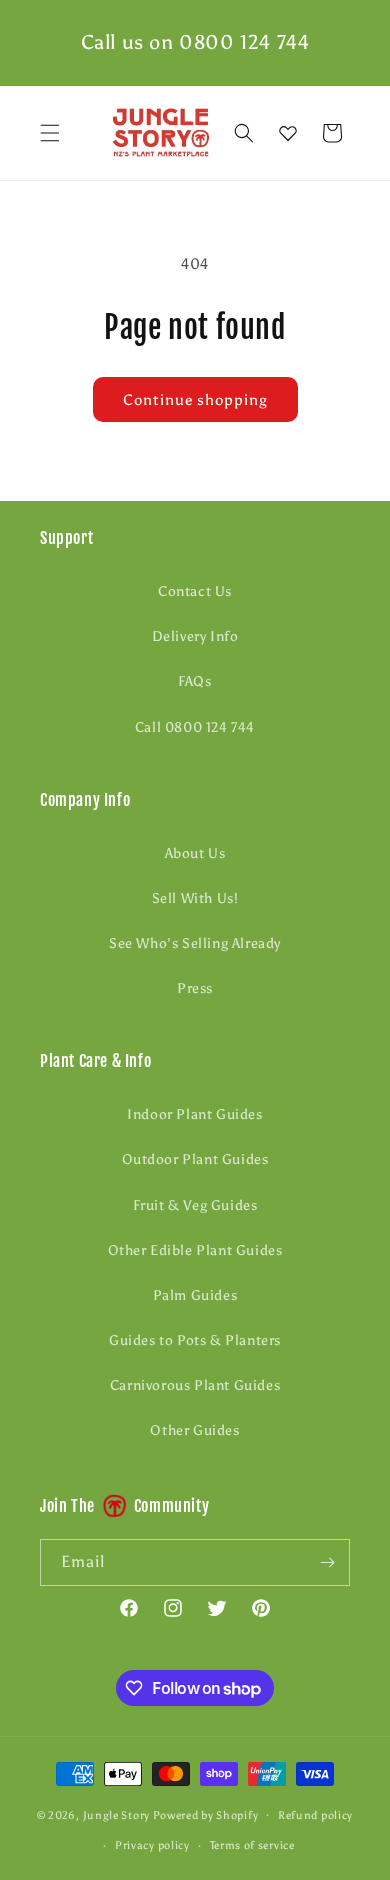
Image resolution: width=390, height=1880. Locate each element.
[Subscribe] (327, 1562)
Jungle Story (118, 1814)
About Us (195, 853)
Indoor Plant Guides (194, 1114)
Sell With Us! (195, 898)
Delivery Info (195, 636)
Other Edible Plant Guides (195, 1250)
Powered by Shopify (206, 1814)
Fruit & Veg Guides (195, 1205)
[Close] (365, 133)
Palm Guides (195, 1295)
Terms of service (252, 1845)
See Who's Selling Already (195, 943)
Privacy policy (152, 1845)
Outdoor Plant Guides (195, 1159)
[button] (50, 133)
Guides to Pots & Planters (195, 1340)
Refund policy (315, 1815)
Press (195, 988)
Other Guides (194, 1430)
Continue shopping (195, 400)
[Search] (244, 133)
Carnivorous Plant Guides (195, 1385)
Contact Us (195, 591)
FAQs (194, 681)
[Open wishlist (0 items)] (288, 133)
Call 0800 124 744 (195, 727)
